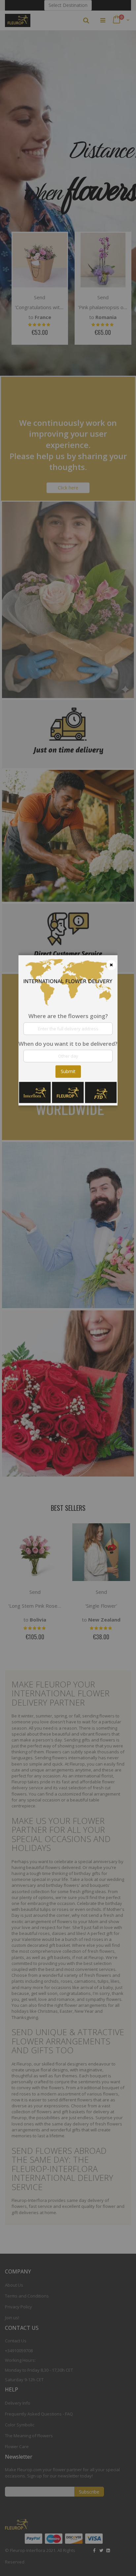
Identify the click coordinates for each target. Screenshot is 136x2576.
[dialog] (68, 1288)
